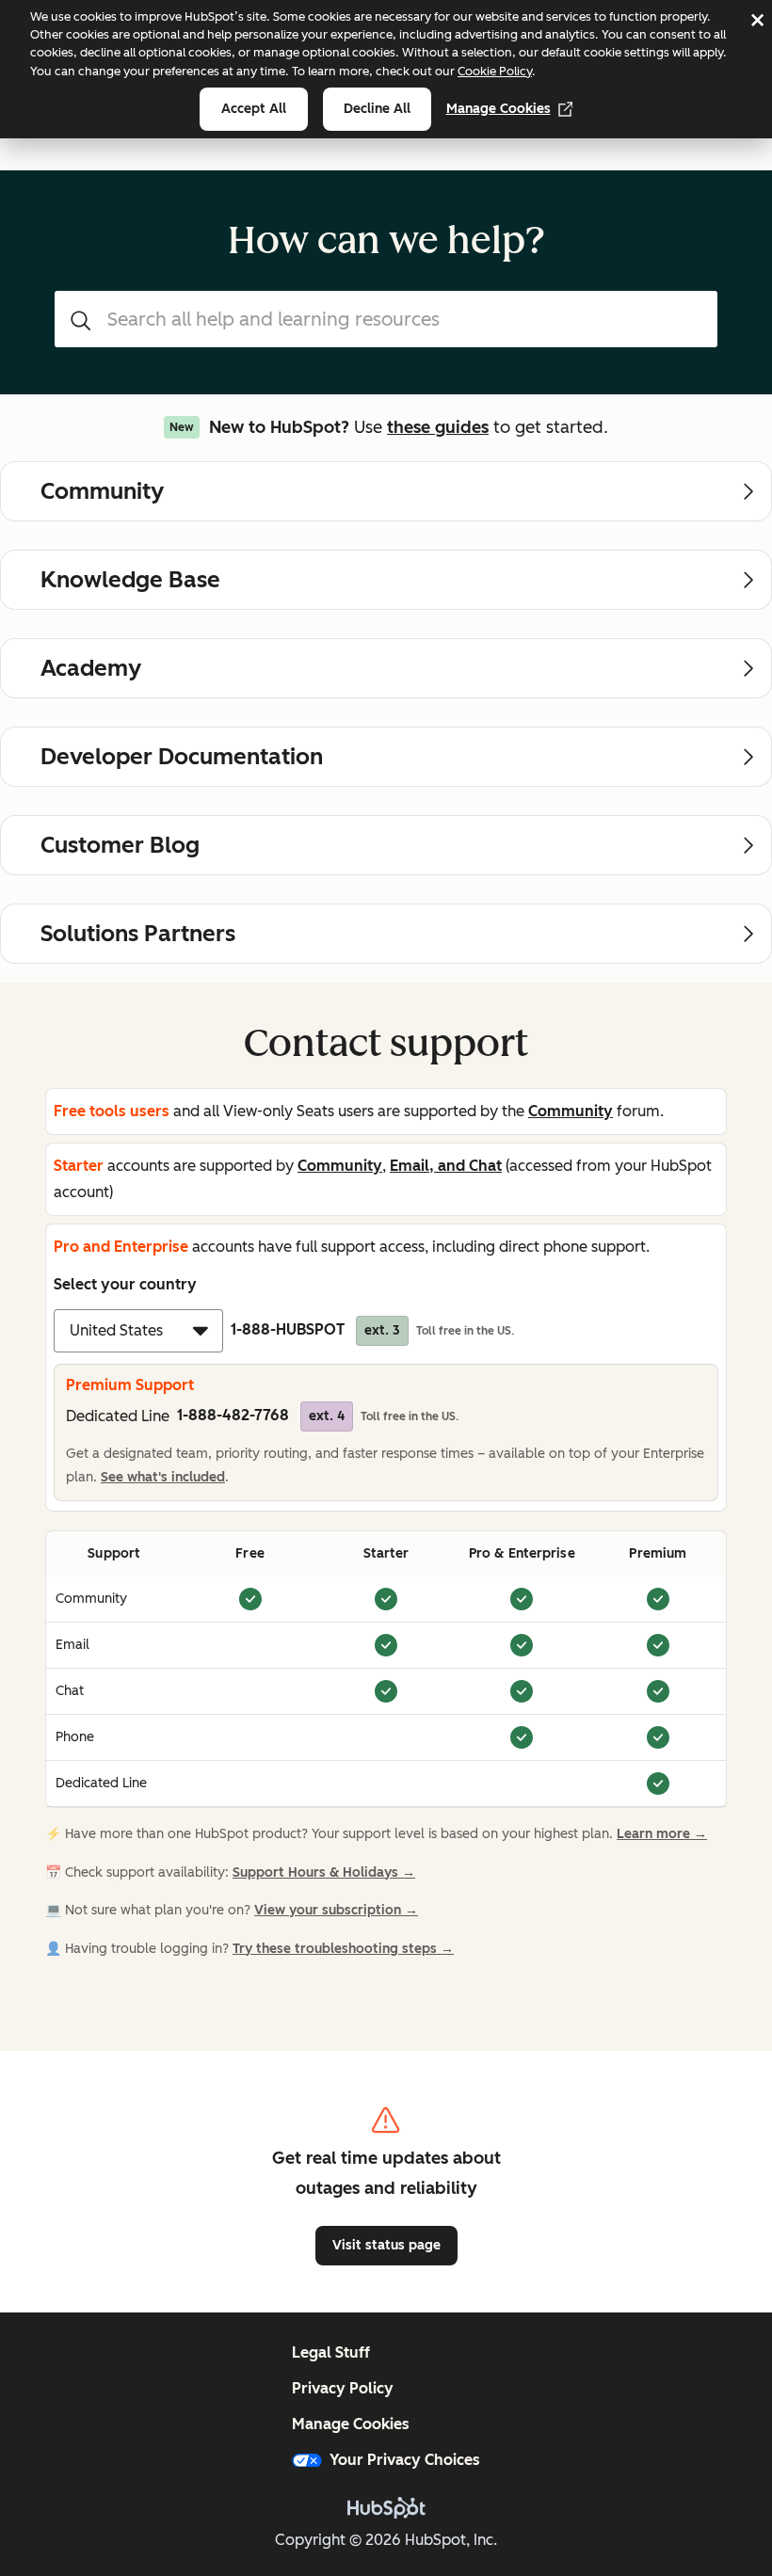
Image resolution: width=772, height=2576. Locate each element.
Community (571, 1111)
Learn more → (662, 1834)
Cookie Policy (495, 71)
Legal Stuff (331, 2352)
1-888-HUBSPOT (315, 1329)
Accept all (254, 109)
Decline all (377, 109)
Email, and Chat (446, 1166)
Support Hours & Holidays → (324, 1872)
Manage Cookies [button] (351, 2424)
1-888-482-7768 (261, 1415)
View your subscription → (336, 1910)
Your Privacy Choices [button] (405, 2460)
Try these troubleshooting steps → (343, 1949)
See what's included (163, 1477)
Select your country (125, 1284)
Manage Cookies (499, 109)
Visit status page (386, 2245)
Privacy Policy (343, 2388)
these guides (438, 427)
